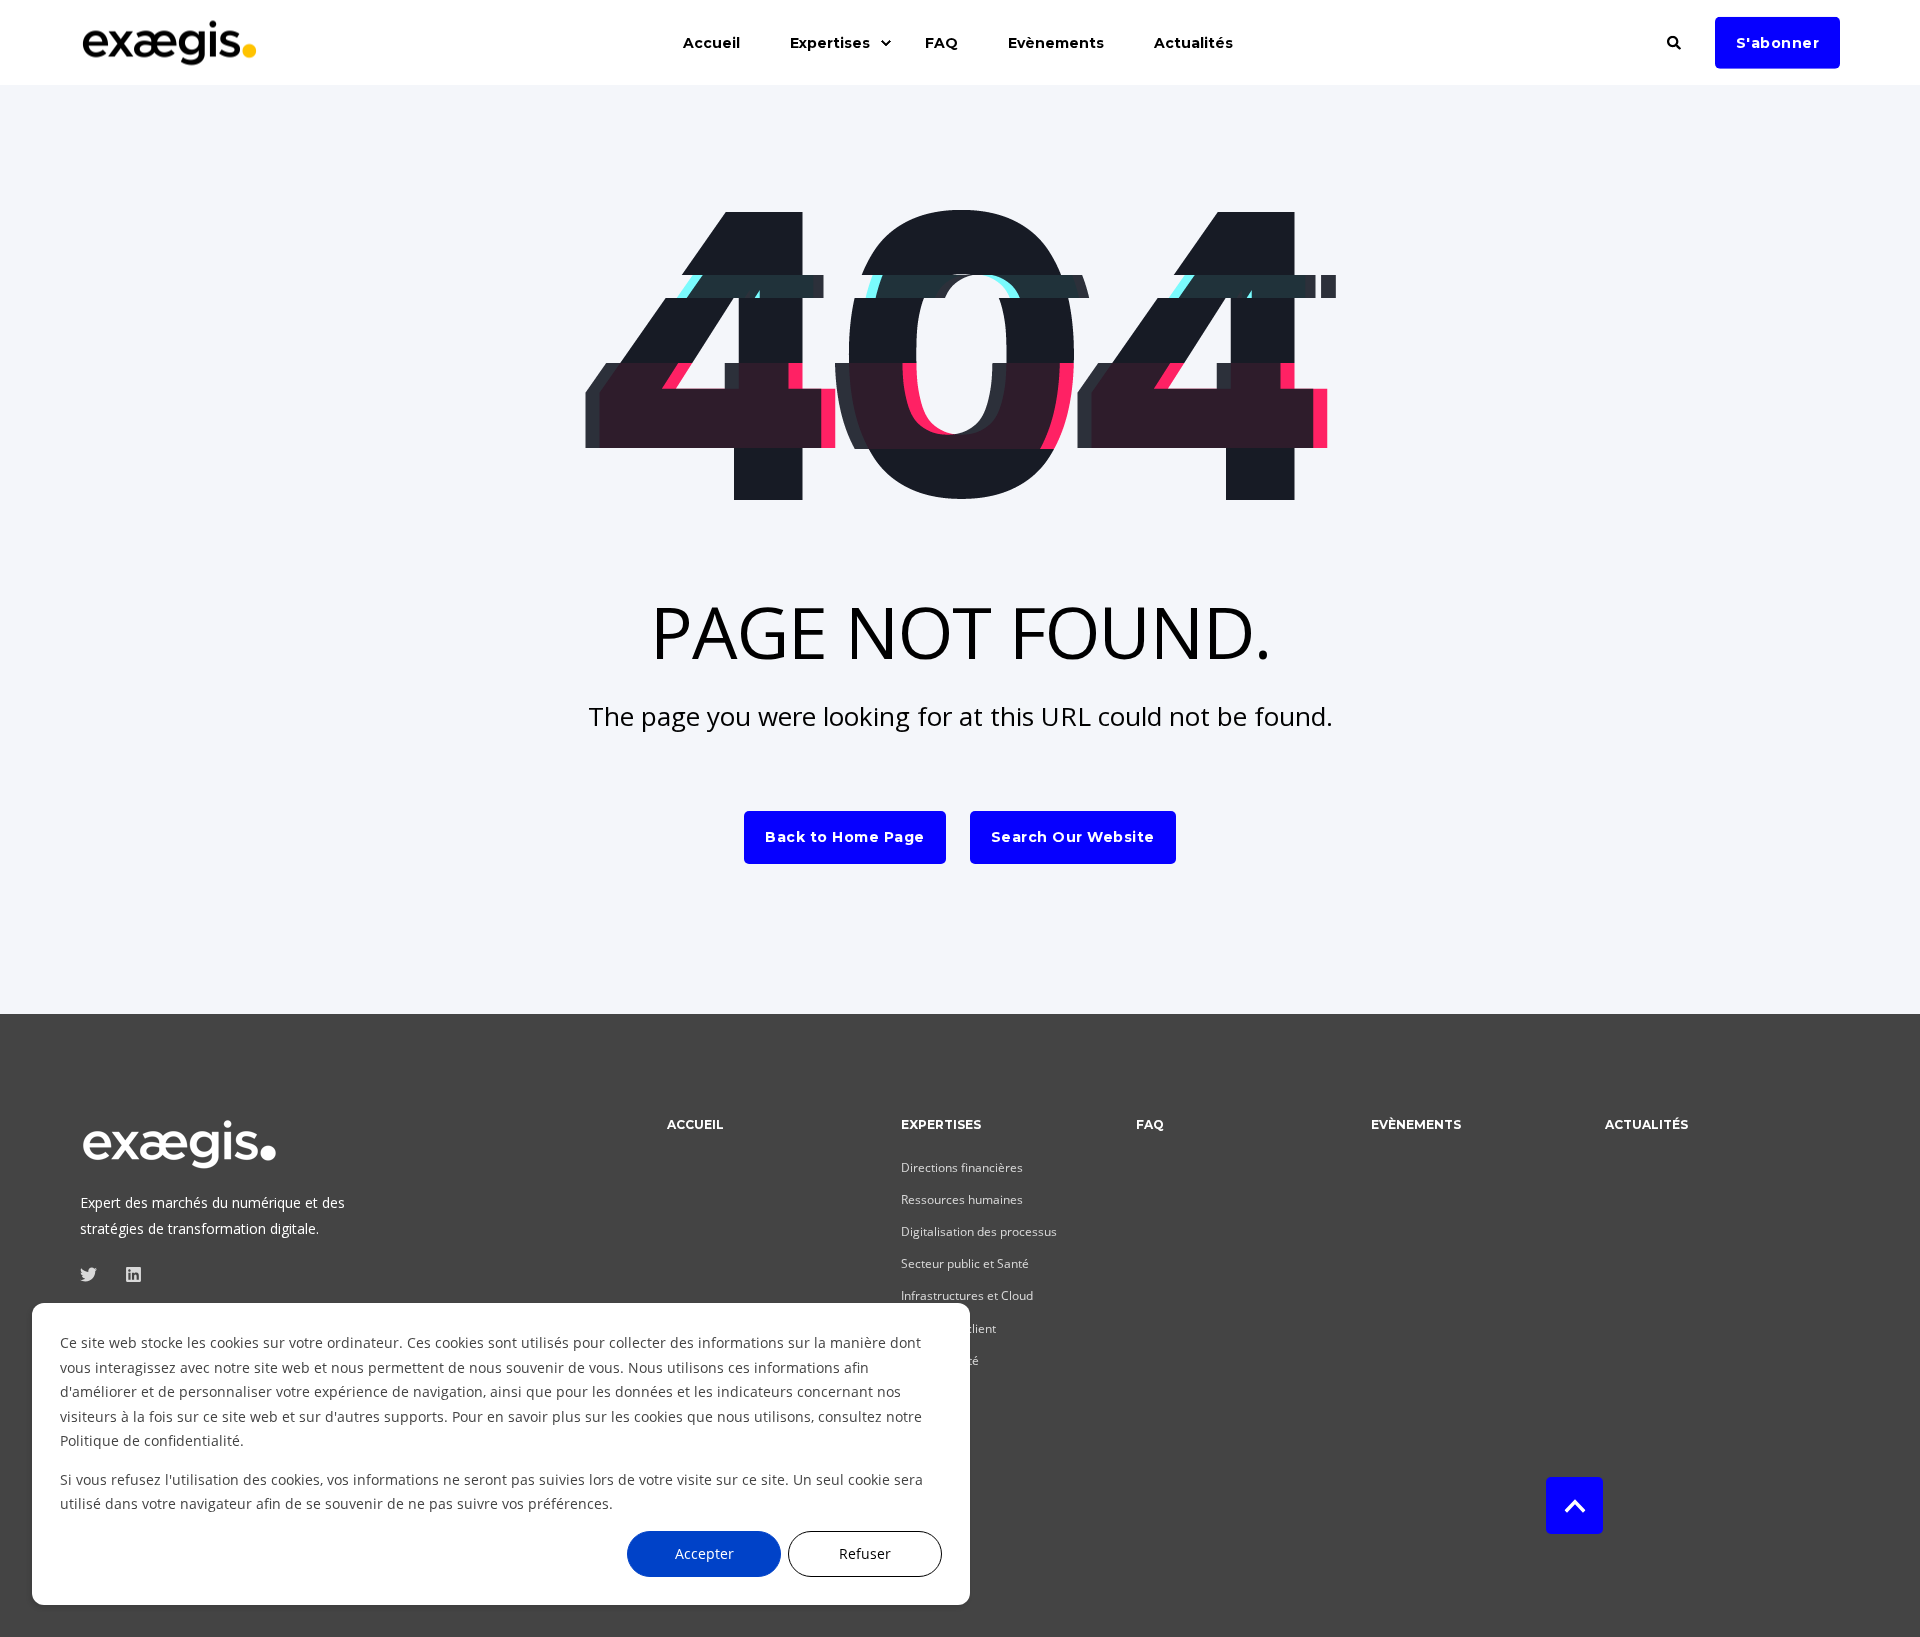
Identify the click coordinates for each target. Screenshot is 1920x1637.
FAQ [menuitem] (941, 43)
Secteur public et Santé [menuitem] (965, 1263)
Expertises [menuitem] (830, 43)
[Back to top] (1574, 1505)
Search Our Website (1073, 837)
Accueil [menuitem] (711, 43)
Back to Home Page (845, 837)
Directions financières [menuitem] (962, 1167)
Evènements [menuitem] (1056, 43)
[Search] (1676, 40)
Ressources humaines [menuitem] (962, 1199)
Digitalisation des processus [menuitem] (979, 1231)
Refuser (865, 1553)
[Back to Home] (170, 54)
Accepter (704, 1553)
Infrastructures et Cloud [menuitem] (967, 1295)
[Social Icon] (94, 1274)
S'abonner (1778, 42)
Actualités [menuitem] (1193, 43)
